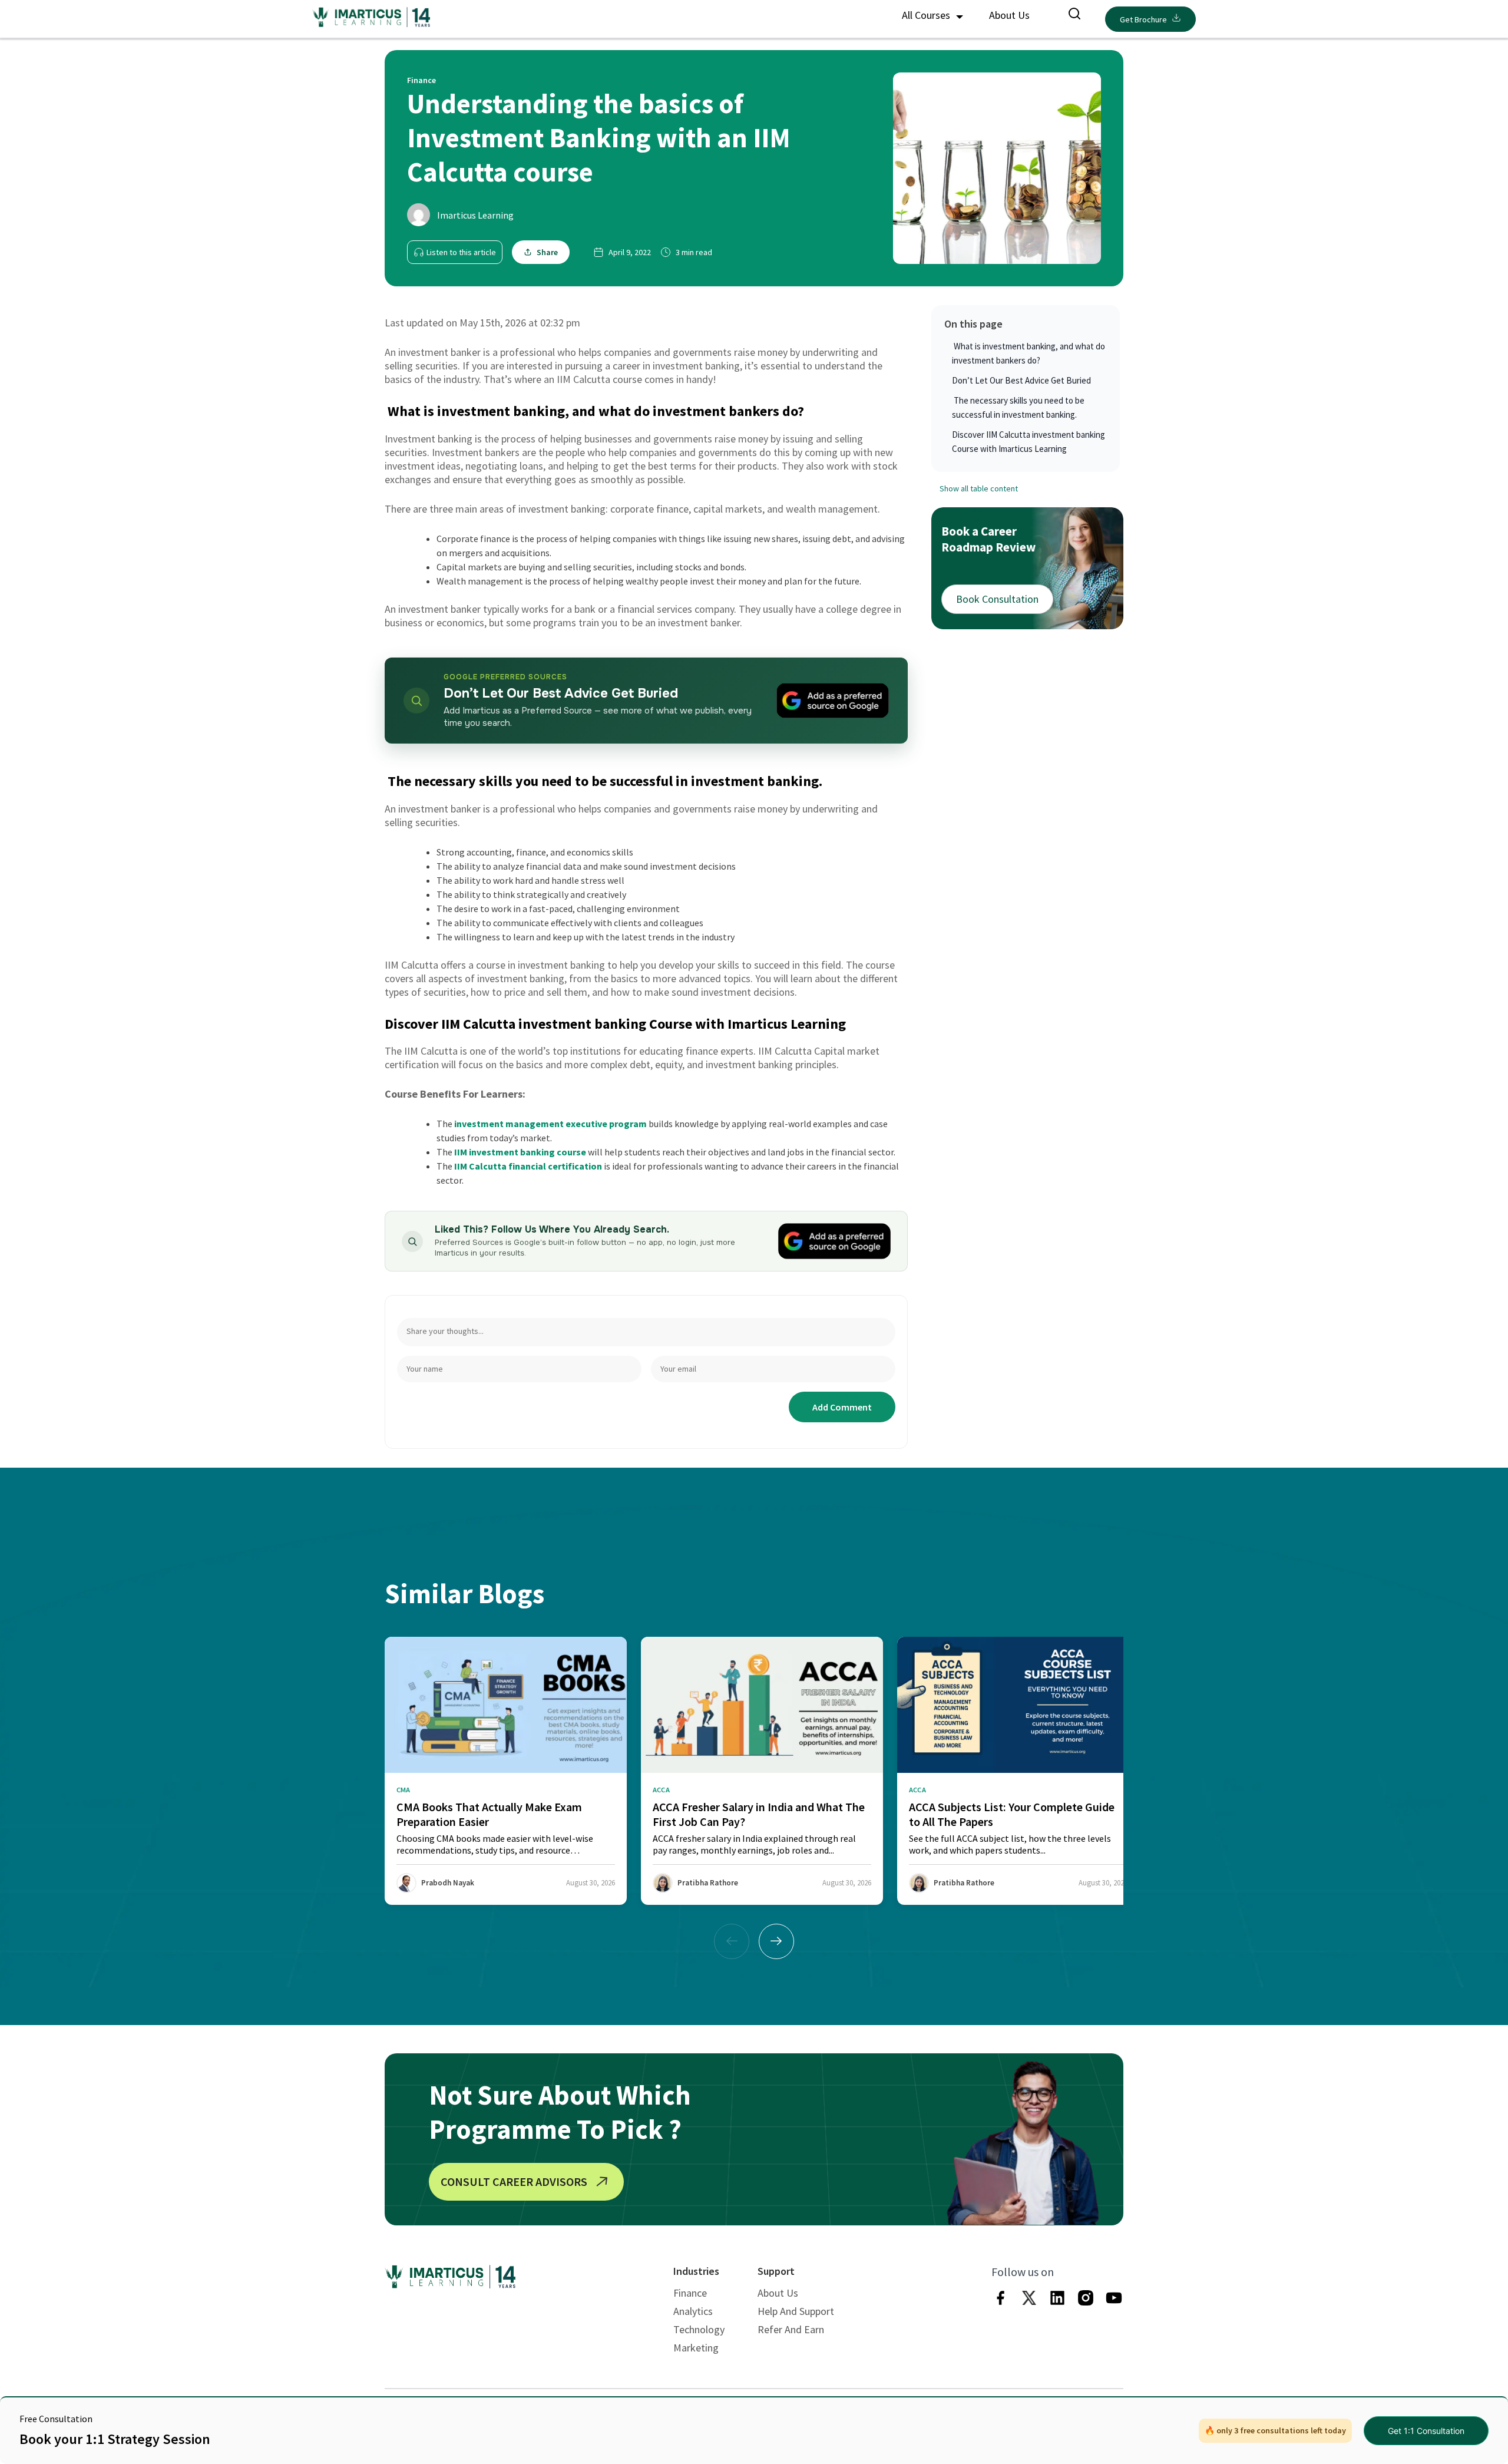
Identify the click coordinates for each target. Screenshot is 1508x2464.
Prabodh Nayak (448, 1883)
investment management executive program (550, 1124)
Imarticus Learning (475, 215)
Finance (690, 2293)
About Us (1009, 15)
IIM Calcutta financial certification (528, 1166)
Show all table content (979, 488)
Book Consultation (997, 599)
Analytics (693, 2311)
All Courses (927, 15)
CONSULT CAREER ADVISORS (514, 2181)
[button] (776, 1941)
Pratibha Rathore (708, 1883)
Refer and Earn (791, 2329)
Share (547, 252)
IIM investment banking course (520, 1152)
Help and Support (796, 2311)
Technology (699, 2329)
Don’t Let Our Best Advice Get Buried (1021, 380)
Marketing (696, 2348)
